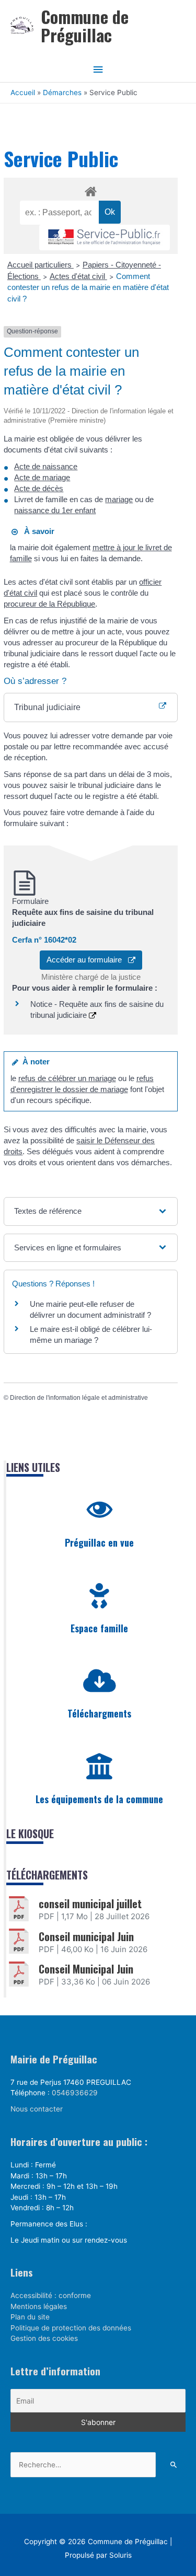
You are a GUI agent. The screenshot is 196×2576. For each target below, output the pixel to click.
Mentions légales (39, 2306)
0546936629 (75, 2093)
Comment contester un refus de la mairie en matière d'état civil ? (88, 287)
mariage (119, 499)
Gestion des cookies (44, 2338)
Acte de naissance (46, 466)
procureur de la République (49, 604)
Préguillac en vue (99, 1542)
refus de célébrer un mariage (67, 1078)
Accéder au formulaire (87, 960)
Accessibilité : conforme (51, 2295)
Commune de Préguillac (85, 26)
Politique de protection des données (71, 2328)
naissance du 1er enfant (55, 510)
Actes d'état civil (78, 276)
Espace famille (99, 1628)
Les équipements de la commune (99, 1799)
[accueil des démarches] (91, 190)
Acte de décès (39, 488)
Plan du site (30, 2317)
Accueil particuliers (41, 265)
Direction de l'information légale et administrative (79, 1398)
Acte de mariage (42, 477)
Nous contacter (37, 2109)
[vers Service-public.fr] (105, 237)
